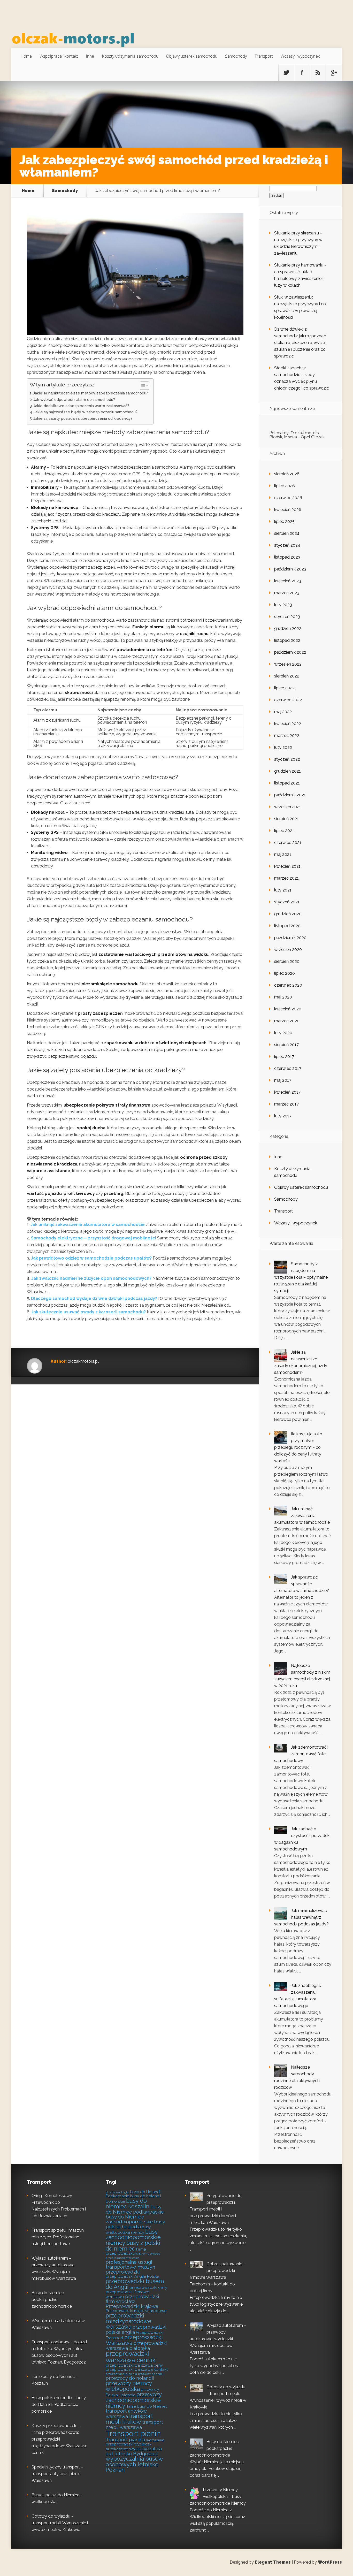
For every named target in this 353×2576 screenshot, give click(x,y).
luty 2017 (283, 1116)
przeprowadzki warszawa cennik (131, 2357)
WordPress (330, 2562)
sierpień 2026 (287, 474)
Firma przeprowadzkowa (126, 2251)
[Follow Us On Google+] (334, 73)
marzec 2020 (287, 1021)
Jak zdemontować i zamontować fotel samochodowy (301, 1754)
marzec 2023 (287, 593)
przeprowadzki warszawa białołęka (136, 2346)
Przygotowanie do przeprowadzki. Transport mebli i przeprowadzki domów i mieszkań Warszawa (216, 2209)
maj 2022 (283, 712)
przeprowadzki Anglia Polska (132, 2276)
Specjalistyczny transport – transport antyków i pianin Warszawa (57, 2474)
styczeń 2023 (287, 617)
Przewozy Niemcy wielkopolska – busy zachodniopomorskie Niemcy (218, 2497)
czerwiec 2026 (288, 498)
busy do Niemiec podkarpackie (135, 2209)
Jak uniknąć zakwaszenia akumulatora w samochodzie (88, 1225)
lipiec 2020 (285, 973)
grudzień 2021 (287, 771)
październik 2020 (290, 938)
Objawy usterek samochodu (192, 56)
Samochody (236, 56)
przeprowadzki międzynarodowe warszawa (129, 2321)
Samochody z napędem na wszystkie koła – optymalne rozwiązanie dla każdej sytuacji (301, 1277)
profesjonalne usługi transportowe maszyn (130, 2264)
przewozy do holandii (130, 2378)
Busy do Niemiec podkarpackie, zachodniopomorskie (52, 2300)
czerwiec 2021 (288, 843)
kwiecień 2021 (287, 866)
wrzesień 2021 (288, 807)
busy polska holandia (135, 2224)
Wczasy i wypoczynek (300, 56)
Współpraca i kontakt (59, 56)
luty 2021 (283, 890)
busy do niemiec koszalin (128, 2204)
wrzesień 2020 (288, 950)
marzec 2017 (286, 1104)
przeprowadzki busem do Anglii (135, 2284)
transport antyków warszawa (126, 2414)
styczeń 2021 (287, 902)
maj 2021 (283, 854)
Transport (264, 56)
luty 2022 (283, 747)
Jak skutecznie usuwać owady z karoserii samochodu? (89, 1312)
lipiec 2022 (284, 688)
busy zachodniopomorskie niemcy (133, 2237)
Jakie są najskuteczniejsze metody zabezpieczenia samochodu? (91, 393)
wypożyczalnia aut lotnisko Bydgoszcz (134, 2451)
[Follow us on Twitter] (286, 73)
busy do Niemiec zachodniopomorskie (129, 2219)
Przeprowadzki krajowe (132, 2306)
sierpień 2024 (287, 533)
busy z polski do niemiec (133, 2246)
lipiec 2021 (284, 831)
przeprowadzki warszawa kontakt (137, 2369)
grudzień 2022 (288, 628)
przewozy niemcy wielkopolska (129, 2386)
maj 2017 (283, 1080)
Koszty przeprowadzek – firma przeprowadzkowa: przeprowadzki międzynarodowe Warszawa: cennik (59, 2439)
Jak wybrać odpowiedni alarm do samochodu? (74, 399)
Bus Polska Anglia (117, 2192)
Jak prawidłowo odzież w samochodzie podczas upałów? (91, 1258)
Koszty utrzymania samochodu (130, 56)
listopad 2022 (287, 640)
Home (26, 56)
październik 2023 (290, 569)
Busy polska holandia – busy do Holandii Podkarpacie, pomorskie (59, 2404)
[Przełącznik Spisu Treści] (142, 386)
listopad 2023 (287, 557)
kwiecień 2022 (288, 724)
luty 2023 (283, 605)
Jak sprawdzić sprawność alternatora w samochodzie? (302, 1584)
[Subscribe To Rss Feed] (318, 73)
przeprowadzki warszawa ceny (134, 2365)
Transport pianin (133, 2433)
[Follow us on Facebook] (302, 73)
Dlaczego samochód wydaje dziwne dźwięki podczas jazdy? (94, 1298)
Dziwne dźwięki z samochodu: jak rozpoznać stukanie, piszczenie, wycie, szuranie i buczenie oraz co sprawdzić (300, 343)
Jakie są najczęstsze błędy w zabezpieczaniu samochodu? (86, 412)
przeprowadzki (123, 2272)
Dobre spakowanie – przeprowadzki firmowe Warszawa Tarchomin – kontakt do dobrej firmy (218, 2277)
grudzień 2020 (288, 914)
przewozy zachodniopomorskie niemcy (134, 2400)
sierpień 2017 (286, 1045)
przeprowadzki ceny (148, 2288)
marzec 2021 (286, 878)
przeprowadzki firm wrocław (132, 2299)
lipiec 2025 (284, 521)
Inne (90, 56)
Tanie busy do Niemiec (147, 2406)
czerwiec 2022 (288, 700)
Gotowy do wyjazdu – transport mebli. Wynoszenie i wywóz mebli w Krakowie (60, 2523)
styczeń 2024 (287, 545)
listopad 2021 (287, 783)
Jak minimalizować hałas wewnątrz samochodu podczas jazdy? (301, 1917)
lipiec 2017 (284, 1057)
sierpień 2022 (287, 676)
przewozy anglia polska (121, 2374)
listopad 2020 (287, 926)
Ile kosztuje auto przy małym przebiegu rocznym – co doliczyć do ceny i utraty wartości (298, 1447)
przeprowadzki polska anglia (136, 2329)
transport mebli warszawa (134, 2425)
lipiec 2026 (285, 486)
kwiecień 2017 (287, 1092)
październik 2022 (290, 652)
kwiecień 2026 (288, 510)
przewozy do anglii (151, 2374)
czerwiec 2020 (288, 985)
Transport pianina (125, 2440)
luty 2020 (283, 1033)
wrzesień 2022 (288, 664)
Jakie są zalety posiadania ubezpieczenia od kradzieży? (83, 418)
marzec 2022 (287, 736)
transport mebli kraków (129, 2419)
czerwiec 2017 (288, 1068)
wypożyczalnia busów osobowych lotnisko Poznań (134, 2464)
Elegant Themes (273, 2562)
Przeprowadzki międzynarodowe (136, 2311)
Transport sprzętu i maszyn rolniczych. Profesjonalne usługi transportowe (58, 2237)
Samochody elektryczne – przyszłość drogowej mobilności (94, 1238)
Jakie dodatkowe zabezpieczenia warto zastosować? (81, 406)
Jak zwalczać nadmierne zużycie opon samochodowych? (91, 1278)
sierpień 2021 (286, 819)
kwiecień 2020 (288, 1009)
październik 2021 (290, 795)
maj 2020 (283, 997)
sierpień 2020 (287, 961)
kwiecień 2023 (288, 581)
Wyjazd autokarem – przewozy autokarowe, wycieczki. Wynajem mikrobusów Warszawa (218, 2339)
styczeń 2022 (287, 759)
